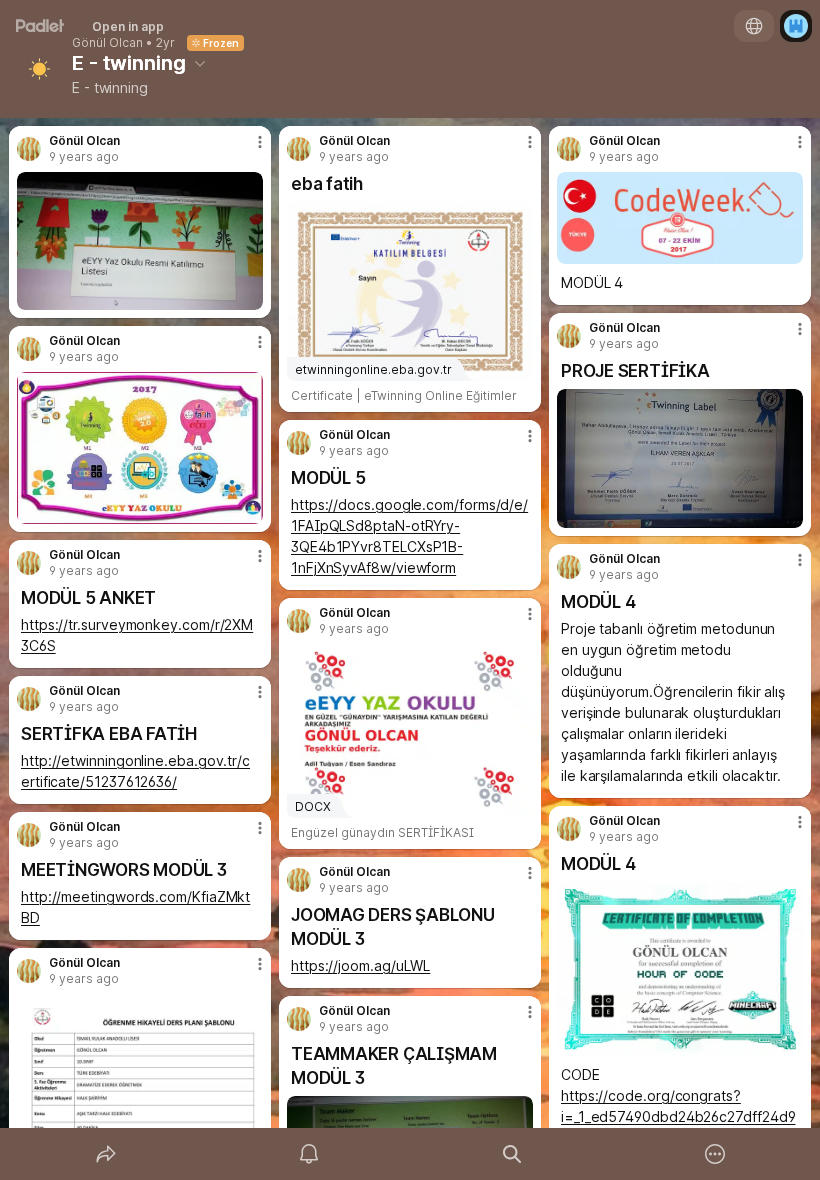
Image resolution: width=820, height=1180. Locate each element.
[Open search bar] (512, 1154)
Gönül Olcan (107, 43)
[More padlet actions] (715, 1154)
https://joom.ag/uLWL (360, 965)
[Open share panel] (106, 1154)
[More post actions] (247, 150)
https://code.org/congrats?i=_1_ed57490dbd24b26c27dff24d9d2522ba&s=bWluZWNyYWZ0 (678, 1116)
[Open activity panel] (309, 1154)
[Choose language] (754, 26)
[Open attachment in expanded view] (140, 241)
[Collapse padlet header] (200, 63)
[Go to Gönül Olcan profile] (29, 149)
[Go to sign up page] (796, 26)
